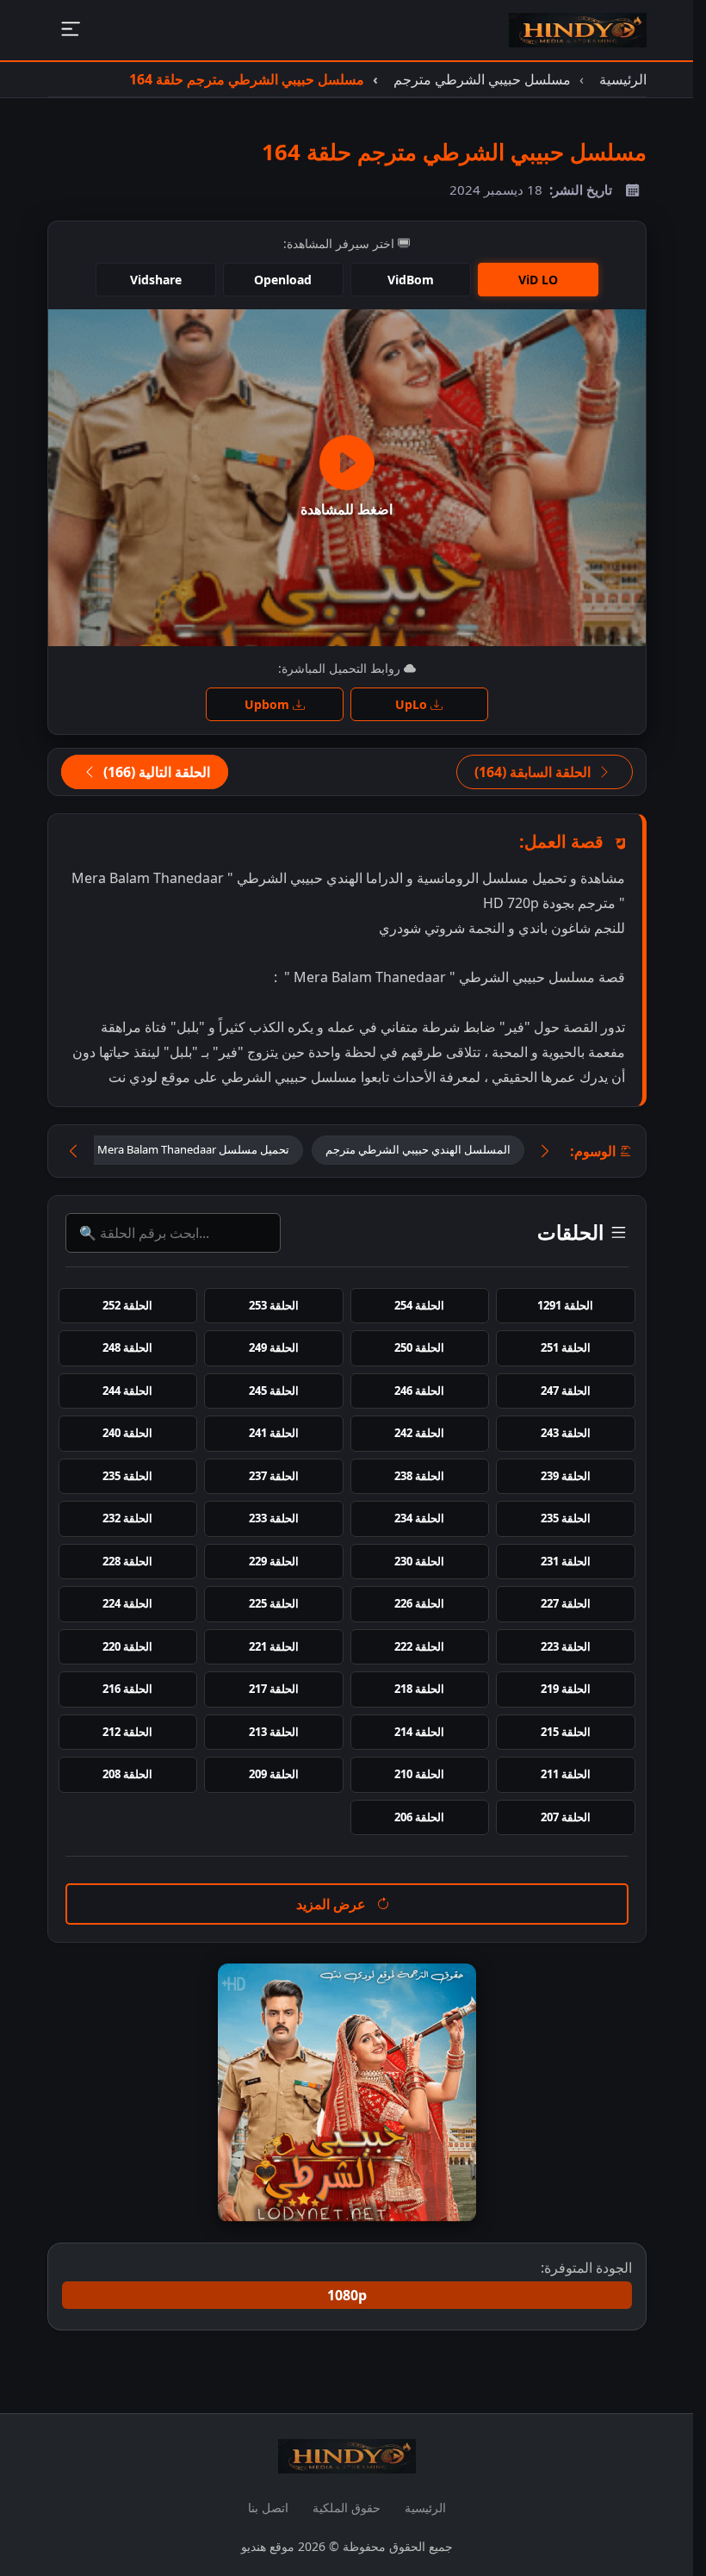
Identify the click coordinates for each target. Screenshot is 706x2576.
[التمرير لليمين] (545, 1151)
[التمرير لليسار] (73, 1151)
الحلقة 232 (127, 1518)
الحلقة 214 (419, 1732)
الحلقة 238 (419, 1476)
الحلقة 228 (127, 1561)
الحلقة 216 (127, 1689)
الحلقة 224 (127, 1603)
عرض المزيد (333, 1904)
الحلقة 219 (566, 1689)
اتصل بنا (268, 2508)
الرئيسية (425, 2508)
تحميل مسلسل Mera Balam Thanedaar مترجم (177, 1149)
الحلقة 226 (419, 1603)
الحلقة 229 (274, 1561)
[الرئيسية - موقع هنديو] (578, 30)
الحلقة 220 (127, 1646)
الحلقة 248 (127, 1347)
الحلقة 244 (127, 1391)
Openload (283, 280)
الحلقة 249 (274, 1347)
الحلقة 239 (566, 1476)
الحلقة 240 (127, 1433)
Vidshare (156, 280)
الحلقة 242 (419, 1433)
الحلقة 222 (419, 1646)
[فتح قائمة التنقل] (70, 31)
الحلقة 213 (274, 1732)
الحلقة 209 (274, 1774)
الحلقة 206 (419, 1817)
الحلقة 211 (566, 1774)
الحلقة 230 (419, 1561)
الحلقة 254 (419, 1305)
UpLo (413, 704)
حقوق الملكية (347, 2508)
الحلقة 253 (274, 1305)
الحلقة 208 (127, 1774)
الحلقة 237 (274, 1476)
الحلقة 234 (419, 1518)
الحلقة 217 (274, 1689)
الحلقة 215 (566, 1732)
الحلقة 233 (274, 1518)
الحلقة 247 (566, 1391)
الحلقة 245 (274, 1391)
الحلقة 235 (127, 1476)
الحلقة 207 (566, 1817)
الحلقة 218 (419, 1689)
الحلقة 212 (127, 1732)
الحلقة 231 (566, 1561)
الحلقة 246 (419, 1391)
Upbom (269, 704)
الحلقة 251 (566, 1347)
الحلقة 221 (274, 1646)
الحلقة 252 (127, 1305)
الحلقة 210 (419, 1774)
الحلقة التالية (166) (155, 772)
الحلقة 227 (566, 1603)
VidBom (411, 280)
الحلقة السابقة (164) (534, 772)
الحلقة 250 (419, 1347)
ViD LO (538, 280)
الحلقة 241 (274, 1433)
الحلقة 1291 (565, 1305)
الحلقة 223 (566, 1646)
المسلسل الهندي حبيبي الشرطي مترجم (418, 1149)
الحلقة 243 (566, 1433)
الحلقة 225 (274, 1603)
